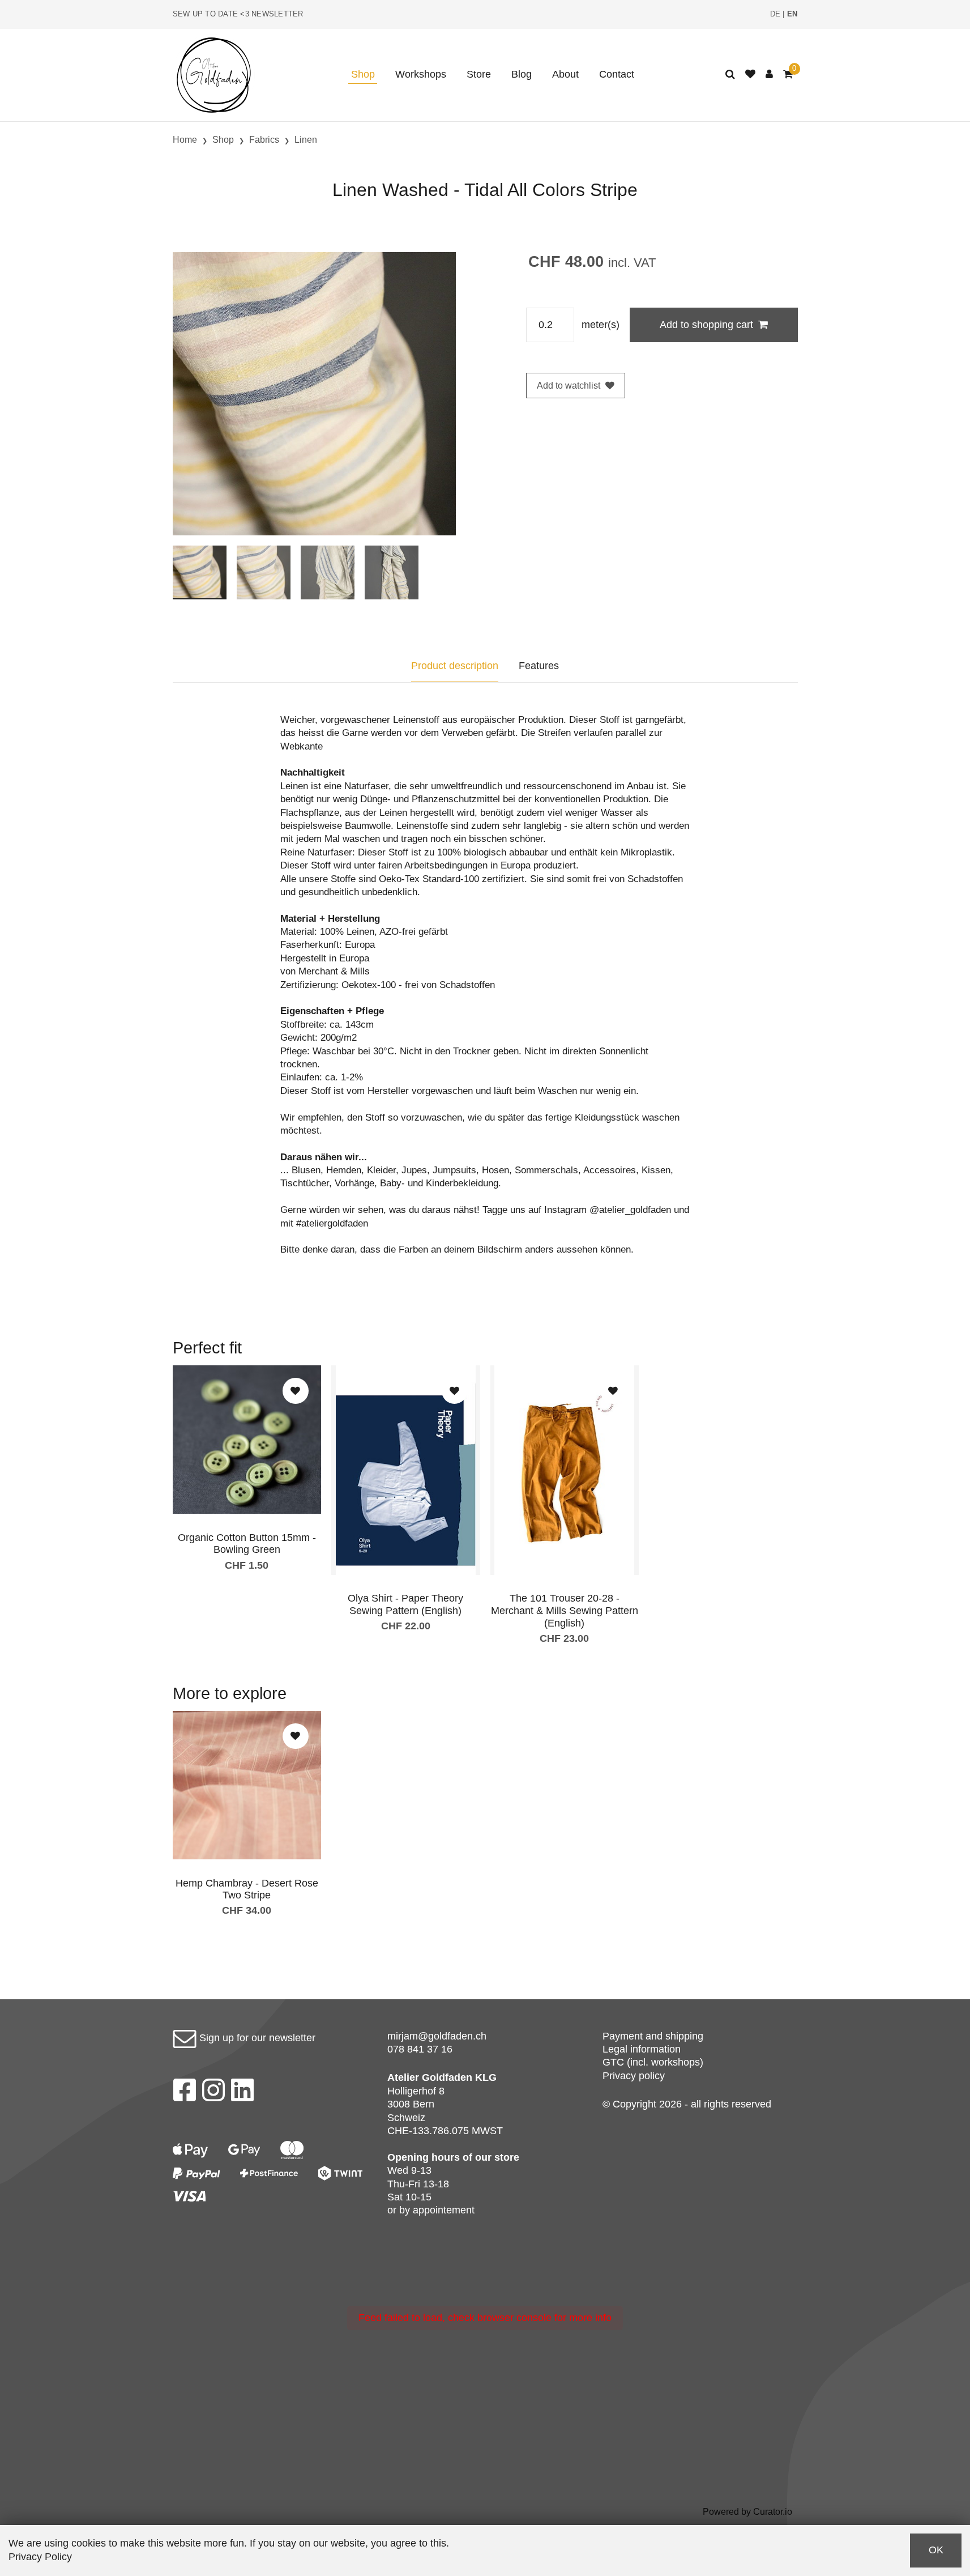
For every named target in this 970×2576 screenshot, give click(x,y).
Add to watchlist (569, 386)
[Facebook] (184, 2093)
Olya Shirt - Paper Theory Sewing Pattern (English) (405, 1604)
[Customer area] (769, 74)
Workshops (421, 74)
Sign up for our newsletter (256, 2038)
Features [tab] (539, 666)
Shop (363, 74)
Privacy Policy (40, 2557)
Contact (617, 74)
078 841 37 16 (420, 2049)
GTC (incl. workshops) (653, 2062)
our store (497, 2157)
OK (936, 2550)
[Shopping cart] (788, 74)
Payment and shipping (653, 2036)
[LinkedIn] (243, 2093)
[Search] (730, 74)
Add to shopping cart (706, 325)
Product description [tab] (455, 666)
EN (792, 14)
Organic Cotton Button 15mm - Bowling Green (247, 1544)
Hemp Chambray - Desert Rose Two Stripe (247, 1889)
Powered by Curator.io (747, 2511)
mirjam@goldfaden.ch (437, 2036)
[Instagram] (213, 2093)
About (565, 74)
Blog (522, 74)
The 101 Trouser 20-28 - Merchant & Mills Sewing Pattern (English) (565, 1610)
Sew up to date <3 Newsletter (238, 14)
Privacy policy (634, 2076)
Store (479, 74)
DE (775, 14)
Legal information (642, 2049)
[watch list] (750, 74)
